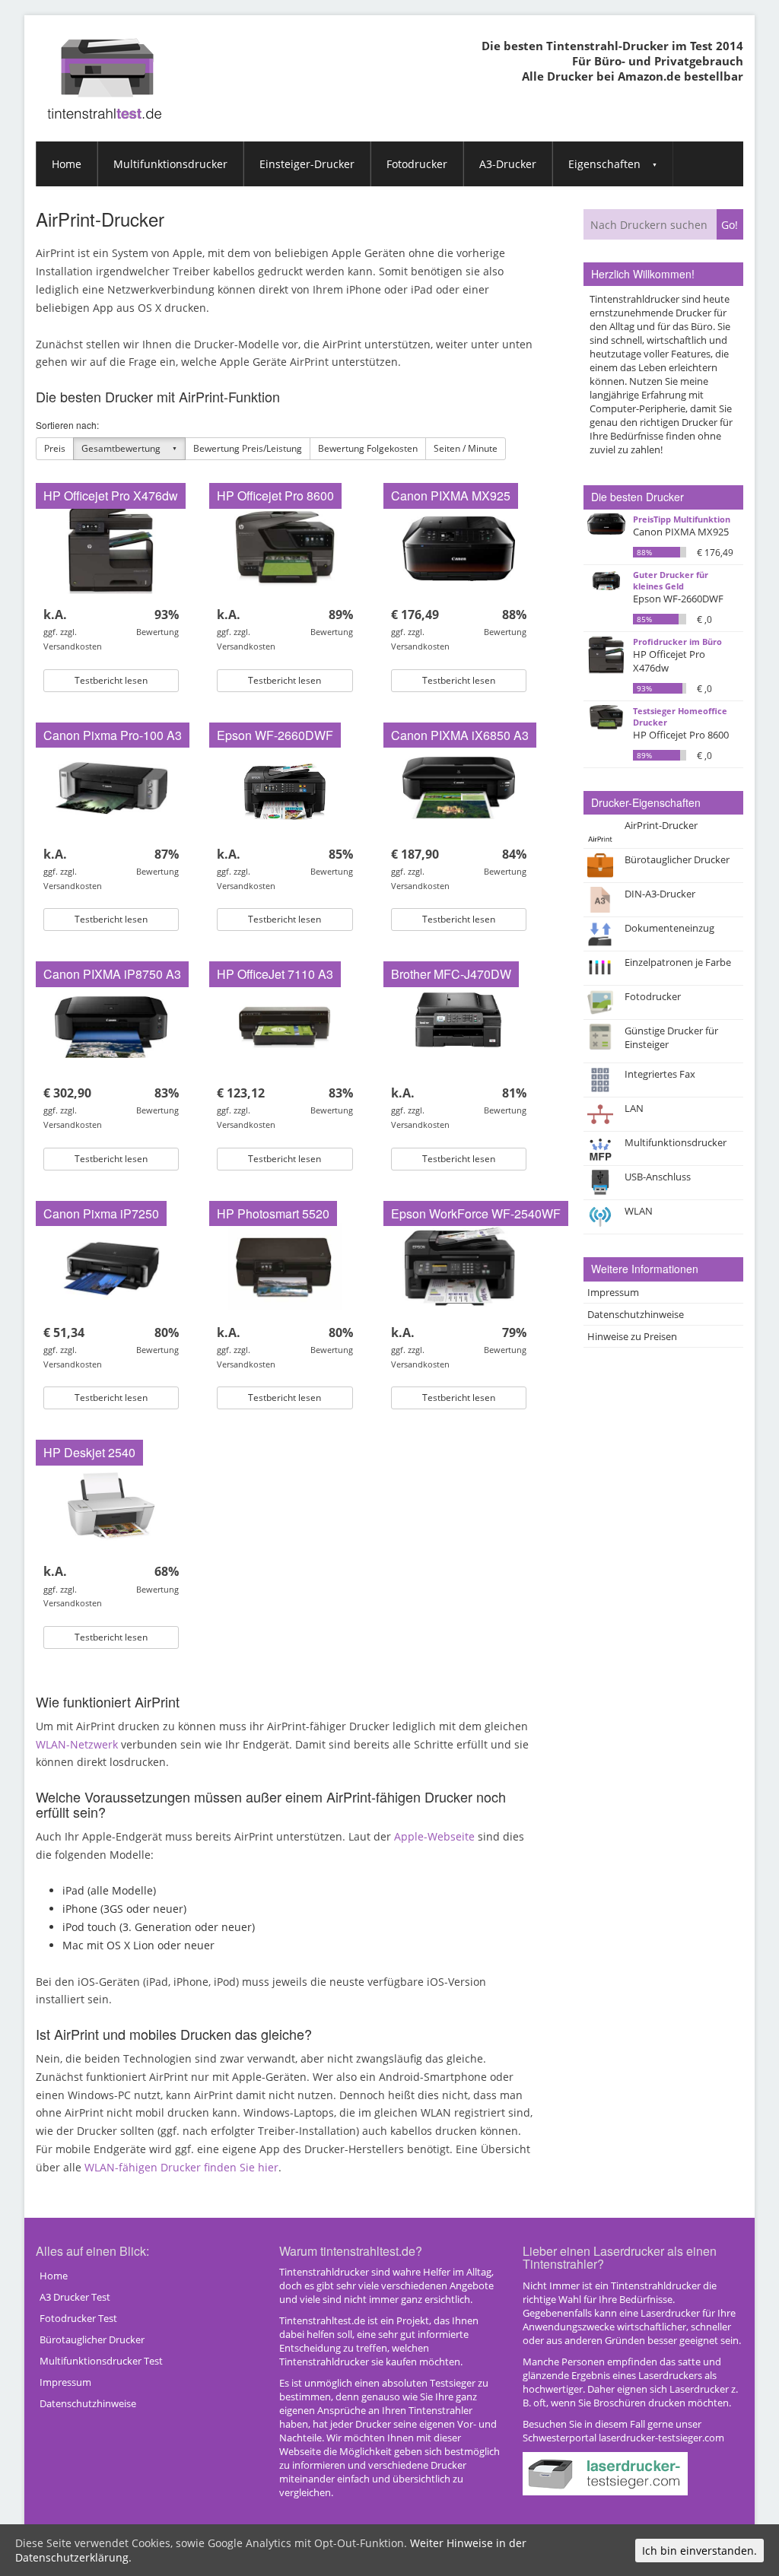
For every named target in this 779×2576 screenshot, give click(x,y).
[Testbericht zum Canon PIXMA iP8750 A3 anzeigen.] (111, 1026)
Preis (55, 448)
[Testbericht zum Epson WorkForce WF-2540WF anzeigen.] (459, 1265)
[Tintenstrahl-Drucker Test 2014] (104, 66)
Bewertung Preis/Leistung (248, 448)
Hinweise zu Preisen (632, 1336)
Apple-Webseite (434, 1836)
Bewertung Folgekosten (368, 448)
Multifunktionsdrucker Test (101, 2361)
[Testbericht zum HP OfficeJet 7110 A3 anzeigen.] (285, 1026)
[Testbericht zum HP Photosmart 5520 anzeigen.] (285, 1265)
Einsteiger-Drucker (307, 164)
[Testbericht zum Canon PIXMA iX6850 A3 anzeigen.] (459, 787)
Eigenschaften (604, 164)
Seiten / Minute (466, 448)
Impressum (613, 1292)
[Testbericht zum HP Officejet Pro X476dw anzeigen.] (111, 547)
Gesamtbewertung (121, 448)
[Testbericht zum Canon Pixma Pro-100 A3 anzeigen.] (111, 787)
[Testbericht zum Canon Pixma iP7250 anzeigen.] (111, 1265)
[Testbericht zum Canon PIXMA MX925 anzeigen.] (459, 547)
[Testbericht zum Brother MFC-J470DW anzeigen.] (459, 1026)
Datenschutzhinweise (636, 1314)
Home (67, 164)
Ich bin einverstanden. (700, 2551)
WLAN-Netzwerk (77, 1744)
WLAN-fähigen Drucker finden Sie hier (181, 2167)
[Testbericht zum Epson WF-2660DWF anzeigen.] (285, 787)
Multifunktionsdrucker (170, 164)
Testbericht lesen (111, 680)
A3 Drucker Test (75, 2297)
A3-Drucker (508, 164)
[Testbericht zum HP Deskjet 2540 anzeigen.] (111, 1504)
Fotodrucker (417, 164)
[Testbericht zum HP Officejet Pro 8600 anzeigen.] (285, 547)
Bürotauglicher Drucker (92, 2339)
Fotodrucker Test (78, 2318)
